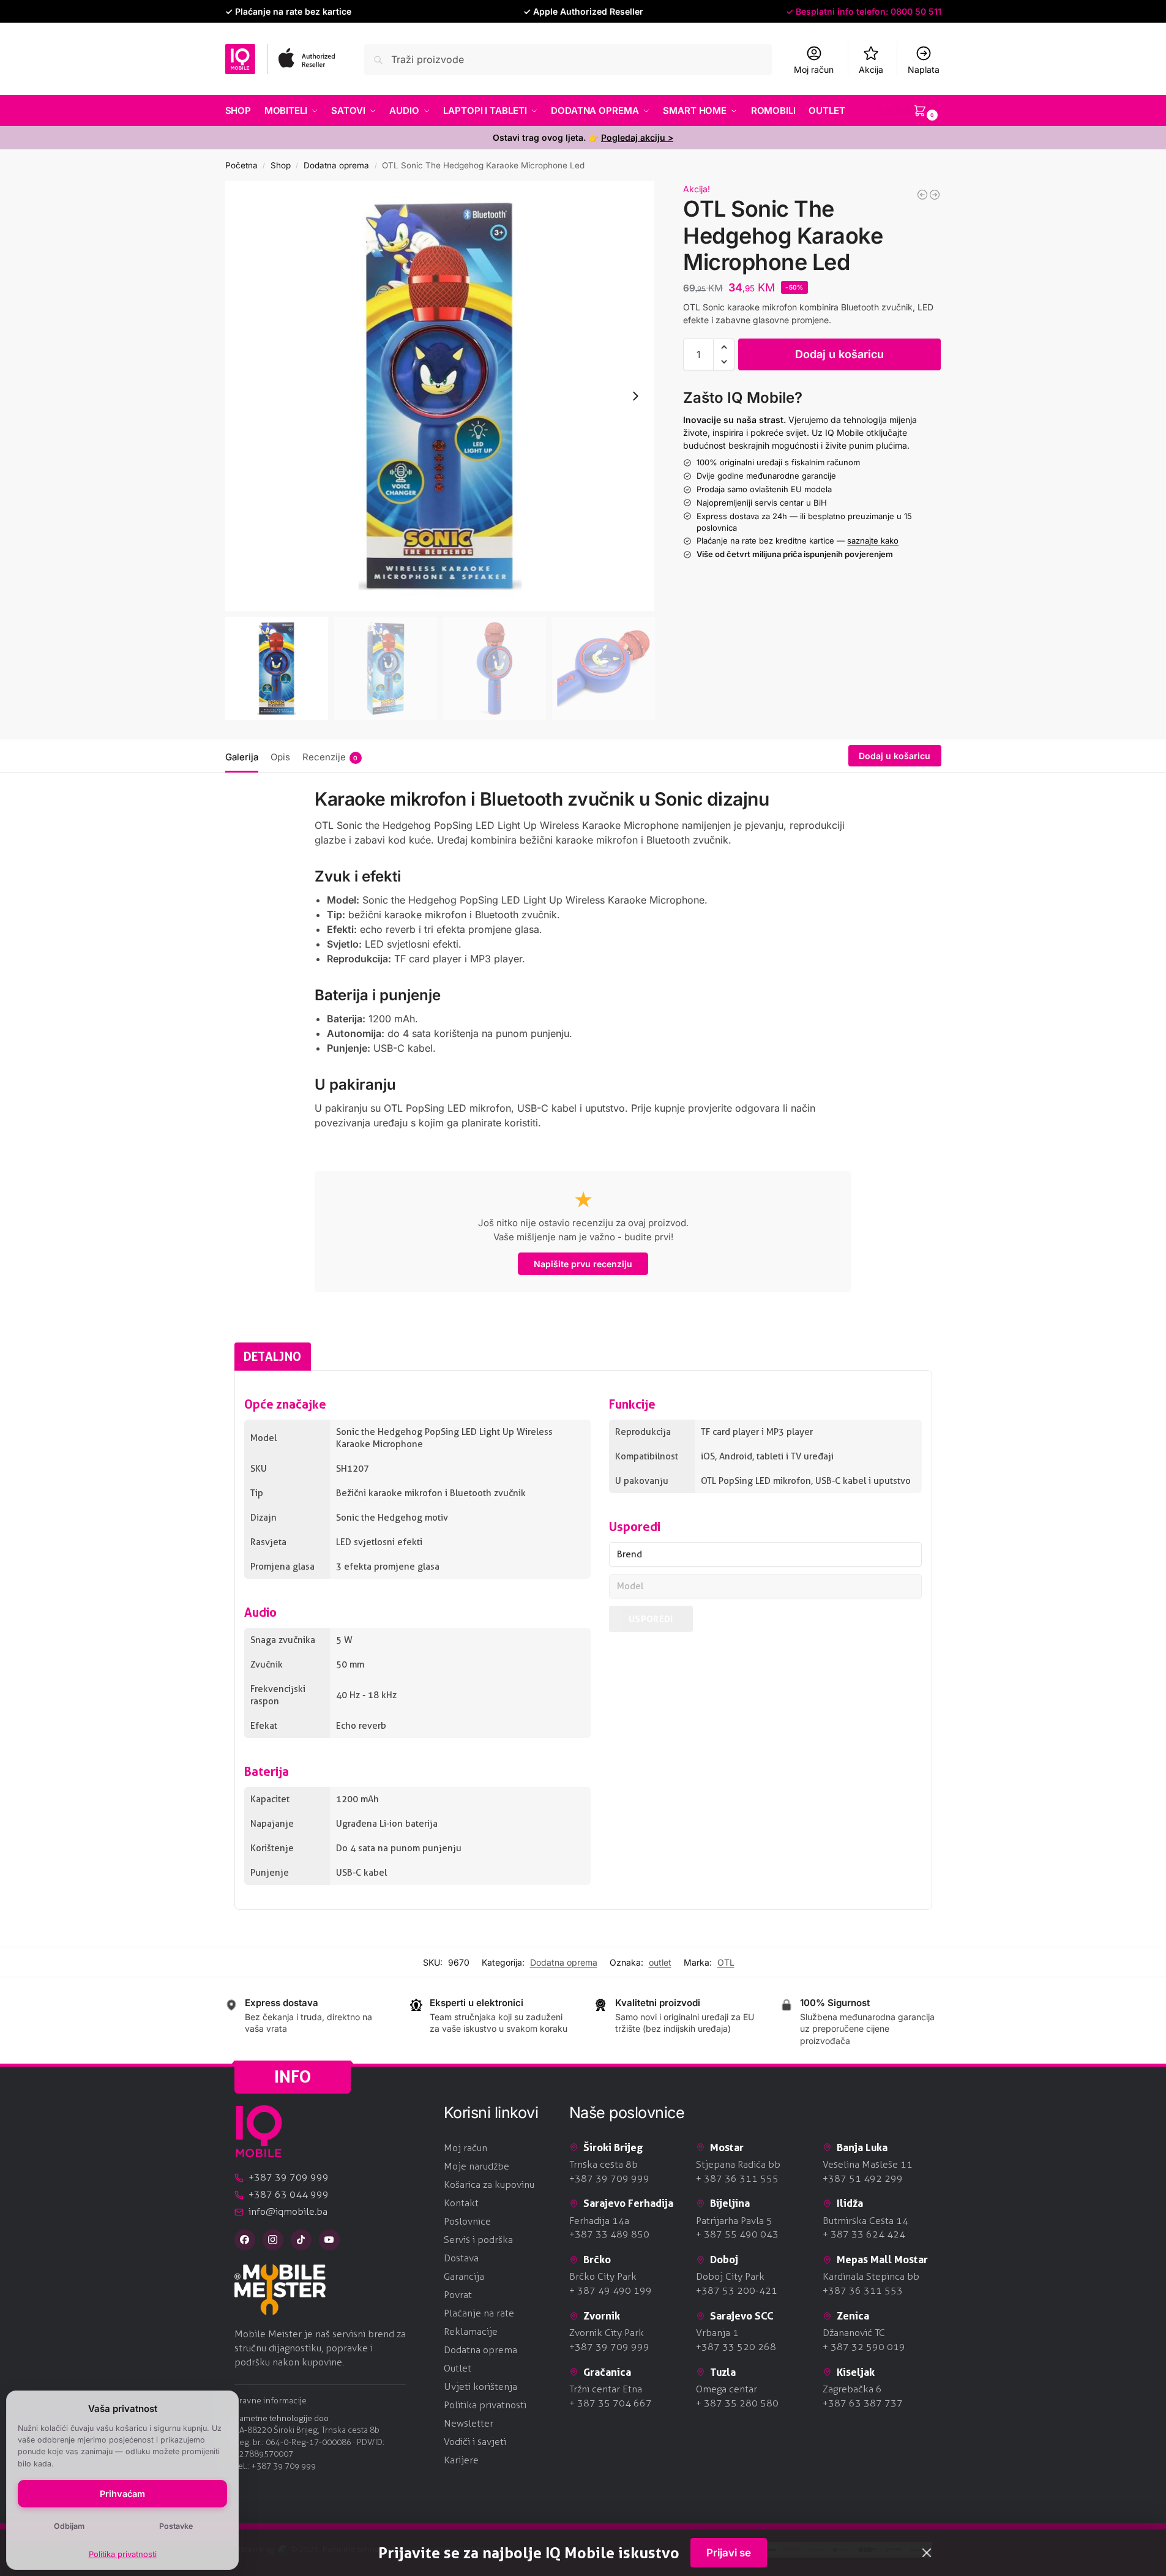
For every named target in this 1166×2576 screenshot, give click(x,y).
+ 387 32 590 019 (864, 2347)
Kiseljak (856, 2372)
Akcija (871, 69)
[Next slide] (635, 396)
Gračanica (607, 2372)
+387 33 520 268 (736, 2347)
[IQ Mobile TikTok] (301, 2240)
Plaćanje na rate (479, 2313)
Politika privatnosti (123, 2554)
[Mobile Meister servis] (330, 2290)
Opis (280, 757)
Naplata (924, 69)
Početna (241, 165)
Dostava (461, 2258)
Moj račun (814, 69)
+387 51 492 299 (863, 2178)
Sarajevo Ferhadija (628, 2203)
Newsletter (469, 2423)
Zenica (853, 2316)
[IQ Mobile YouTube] (329, 2240)
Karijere (461, 2460)
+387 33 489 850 (609, 2234)
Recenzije (330, 757)
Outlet (458, 2368)
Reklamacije (471, 2331)
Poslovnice (467, 2221)
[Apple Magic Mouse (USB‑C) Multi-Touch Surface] (935, 195)
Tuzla (723, 2372)
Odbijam (69, 2526)
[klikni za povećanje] (440, 396)
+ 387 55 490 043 (737, 2234)
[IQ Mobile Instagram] (273, 2240)
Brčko (597, 2259)
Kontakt (461, 2203)
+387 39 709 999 (283, 2466)
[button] (908, 111)
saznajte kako (873, 541)
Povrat (458, 2295)
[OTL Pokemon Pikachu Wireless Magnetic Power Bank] (922, 195)
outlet (660, 1962)
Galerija (242, 757)
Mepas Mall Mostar (882, 2259)
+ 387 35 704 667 (611, 2403)
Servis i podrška (478, 2240)
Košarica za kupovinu (489, 2185)
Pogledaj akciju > (637, 137)
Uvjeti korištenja (480, 2387)
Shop (281, 165)
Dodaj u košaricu (839, 354)
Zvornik (602, 2316)
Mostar (727, 2147)
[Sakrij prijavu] (927, 2553)
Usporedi (651, 1619)
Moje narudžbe (476, 2166)
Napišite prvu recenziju (583, 1264)
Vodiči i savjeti (475, 2442)
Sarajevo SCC (742, 2316)
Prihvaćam (122, 2494)
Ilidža (850, 2203)
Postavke (176, 2526)
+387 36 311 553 (863, 2290)
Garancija (464, 2276)
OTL (726, 1962)
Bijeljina (730, 2203)
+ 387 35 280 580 (737, 2403)
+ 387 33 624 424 (864, 2234)
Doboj (724, 2259)
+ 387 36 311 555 (737, 2178)
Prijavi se (729, 2553)
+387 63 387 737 (863, 2403)
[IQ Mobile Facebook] (245, 2240)
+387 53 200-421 (737, 2290)
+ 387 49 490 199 (611, 2290)
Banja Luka (862, 2147)
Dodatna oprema (336, 165)
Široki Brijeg (613, 2147)
